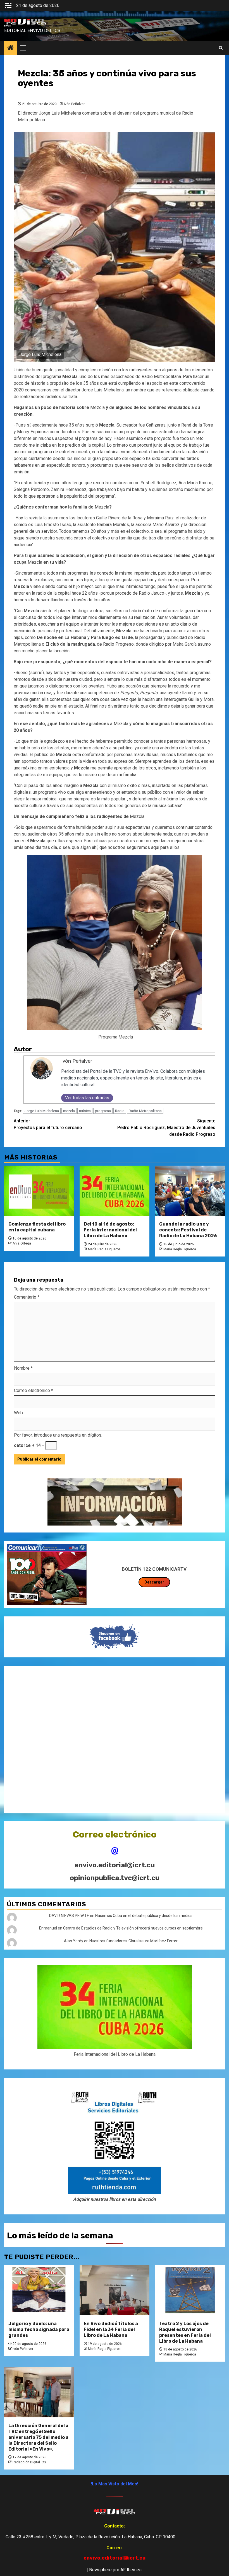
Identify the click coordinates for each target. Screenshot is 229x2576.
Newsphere (100, 2570)
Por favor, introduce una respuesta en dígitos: (58, 1435)
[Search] (221, 48)
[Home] (11, 48)
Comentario (27, 1297)
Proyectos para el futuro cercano (48, 1124)
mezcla (69, 1111)
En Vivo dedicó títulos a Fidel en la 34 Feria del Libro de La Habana (111, 2329)
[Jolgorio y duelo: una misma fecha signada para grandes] (39, 2290)
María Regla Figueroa (104, 1249)
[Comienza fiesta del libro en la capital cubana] (39, 1191)
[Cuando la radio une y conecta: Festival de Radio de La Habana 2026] (190, 1191)
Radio (120, 1111)
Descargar (154, 1582)
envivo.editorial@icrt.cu (115, 1865)
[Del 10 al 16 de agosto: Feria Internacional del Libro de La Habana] (115, 1191)
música (85, 1111)
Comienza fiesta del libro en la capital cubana (37, 1227)
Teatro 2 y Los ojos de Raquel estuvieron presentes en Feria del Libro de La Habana (185, 2332)
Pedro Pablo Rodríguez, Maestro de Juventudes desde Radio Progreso (166, 1128)
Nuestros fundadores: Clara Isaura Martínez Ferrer (133, 1941)
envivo (7, 26)
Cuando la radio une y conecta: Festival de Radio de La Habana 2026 (188, 1230)
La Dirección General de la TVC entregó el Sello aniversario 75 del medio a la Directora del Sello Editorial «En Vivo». (38, 2437)
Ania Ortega (22, 1243)
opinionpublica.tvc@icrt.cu (115, 1878)
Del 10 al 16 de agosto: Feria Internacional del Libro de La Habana (110, 1230)
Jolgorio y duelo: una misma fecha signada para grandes (39, 2329)
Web (18, 1413)
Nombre (23, 1368)
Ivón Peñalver (74, 104)
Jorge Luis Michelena (42, 1111)
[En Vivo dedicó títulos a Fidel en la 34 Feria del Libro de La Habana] (115, 2290)
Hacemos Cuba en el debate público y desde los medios (144, 1916)
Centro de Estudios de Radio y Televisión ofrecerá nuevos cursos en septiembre (133, 1928)
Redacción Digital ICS (29, 2462)
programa (103, 1111)
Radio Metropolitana (145, 1111)
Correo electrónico (34, 1390)
